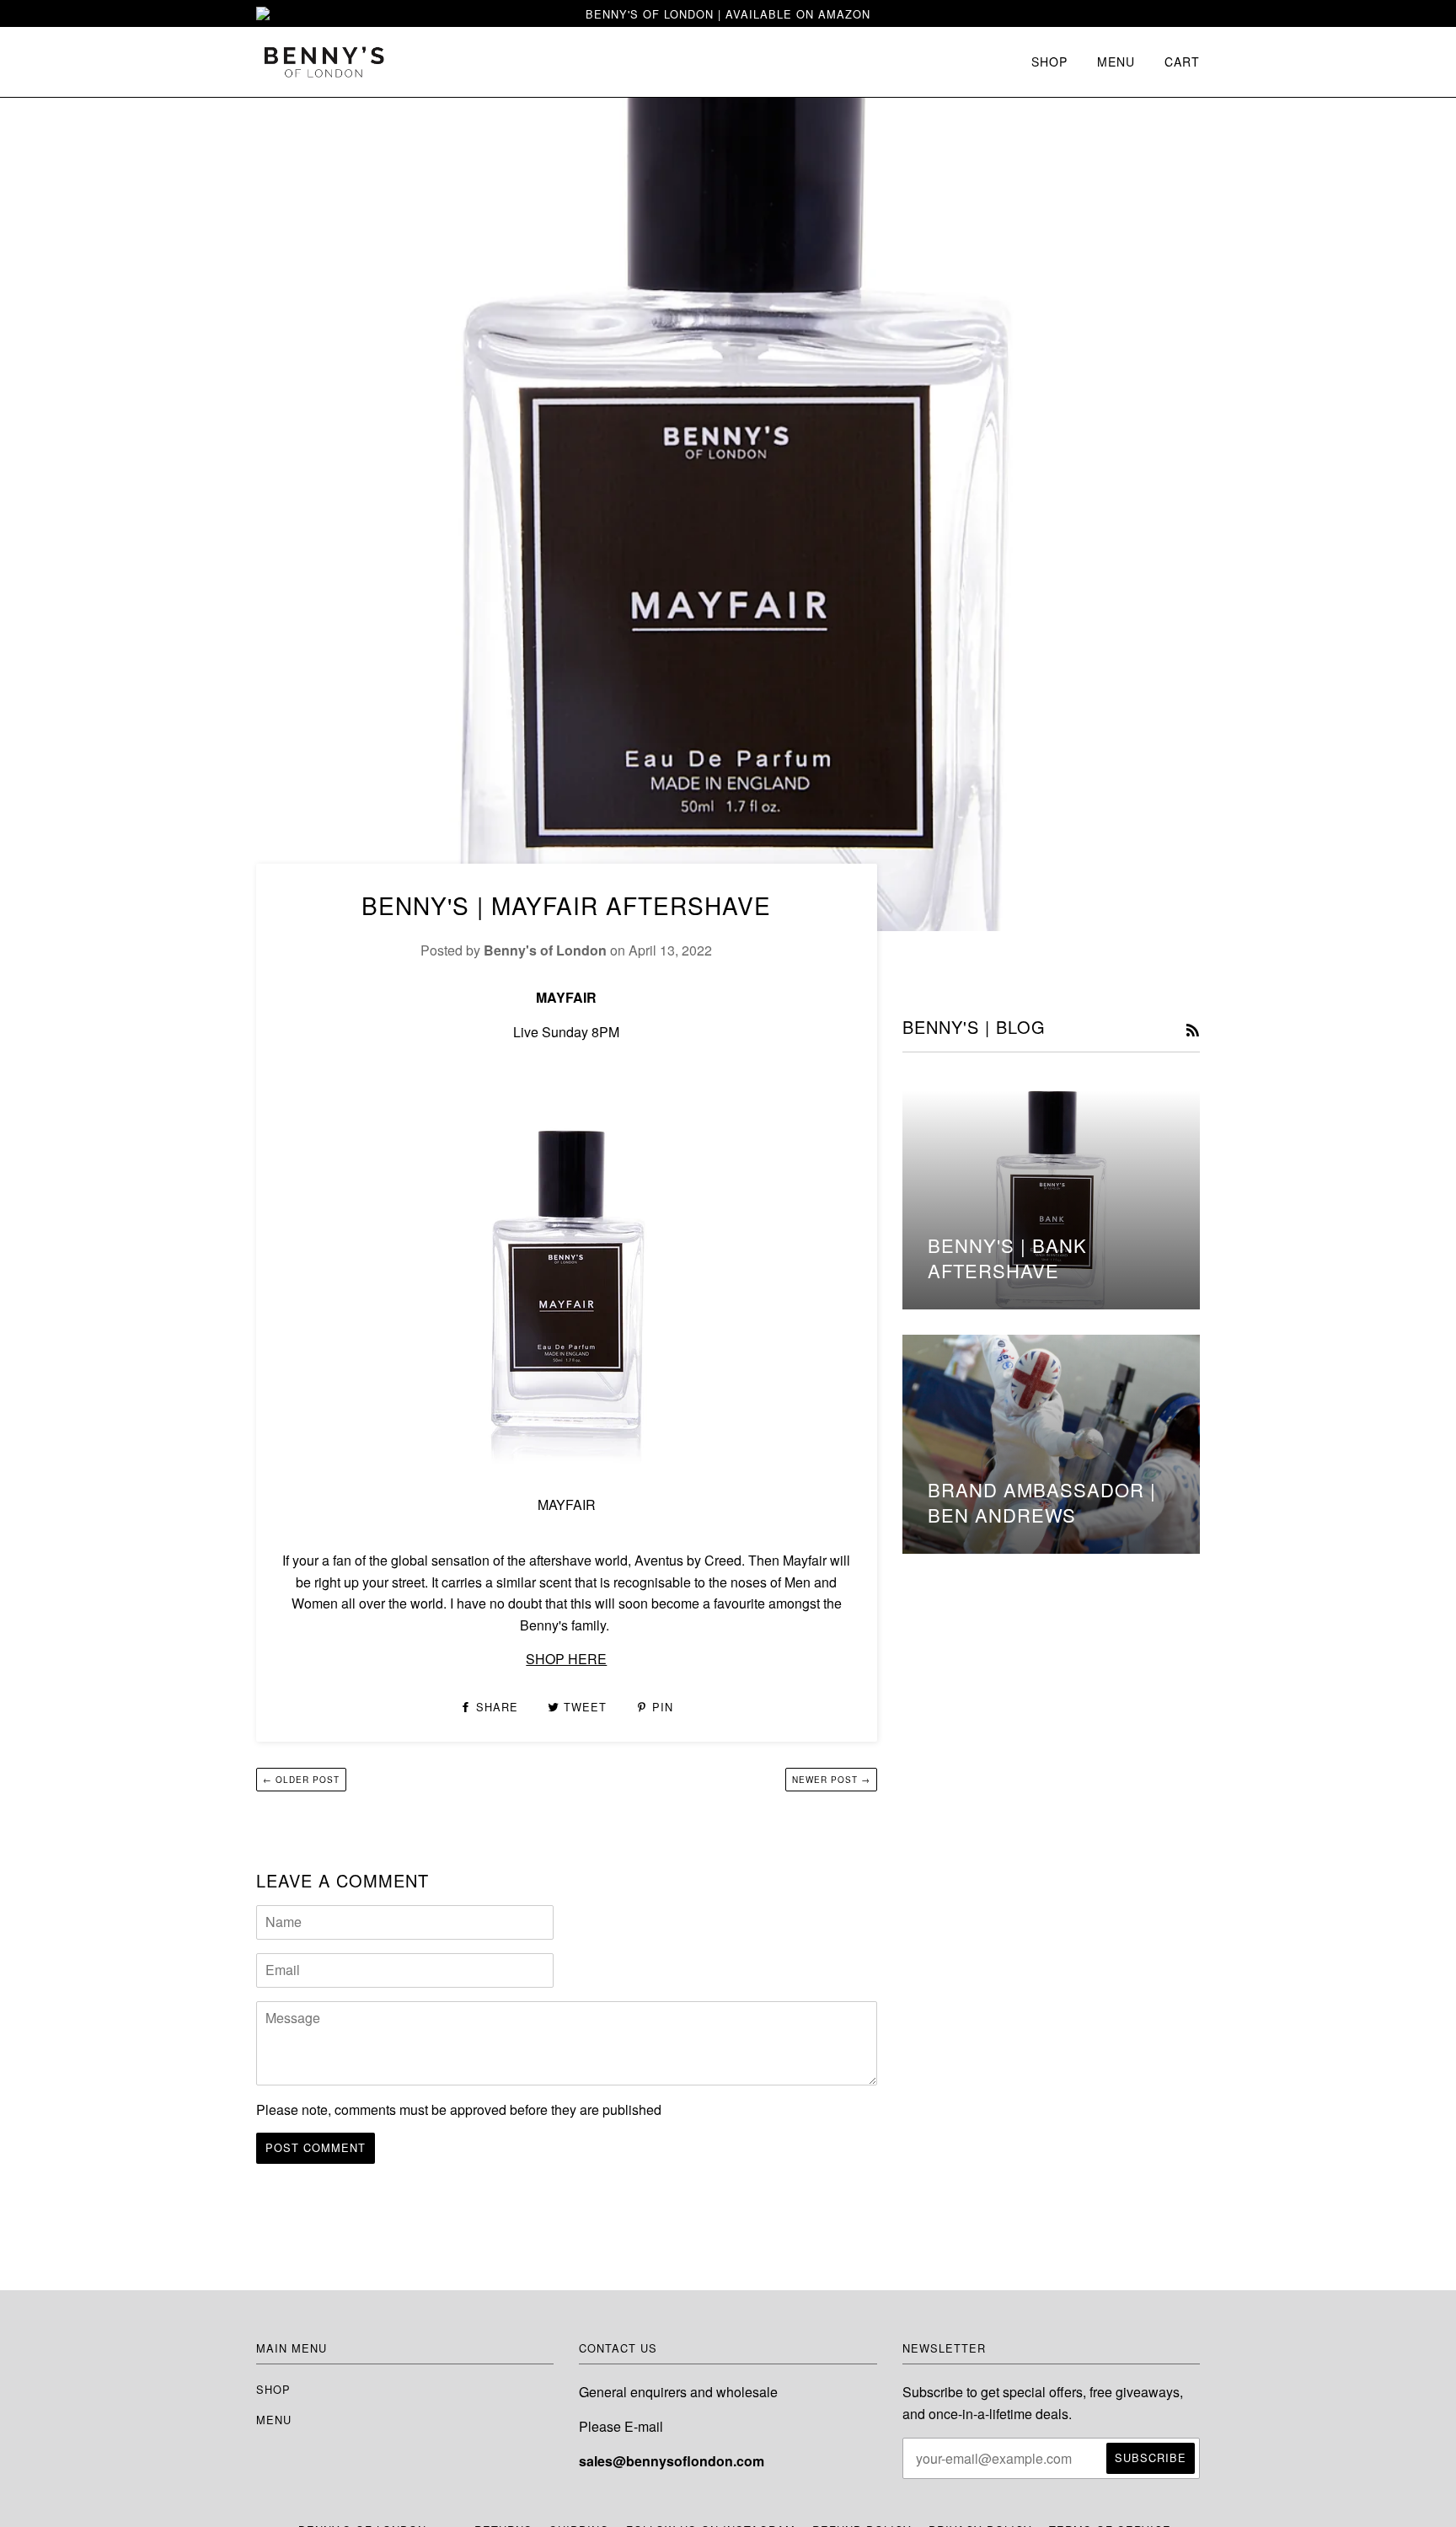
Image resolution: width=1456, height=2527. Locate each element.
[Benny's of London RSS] (1193, 1031)
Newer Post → (831, 1780)
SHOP (1049, 62)
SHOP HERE (566, 1659)
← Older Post (301, 1780)
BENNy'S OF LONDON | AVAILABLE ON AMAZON (728, 14)
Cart (1182, 62)
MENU (1116, 62)
